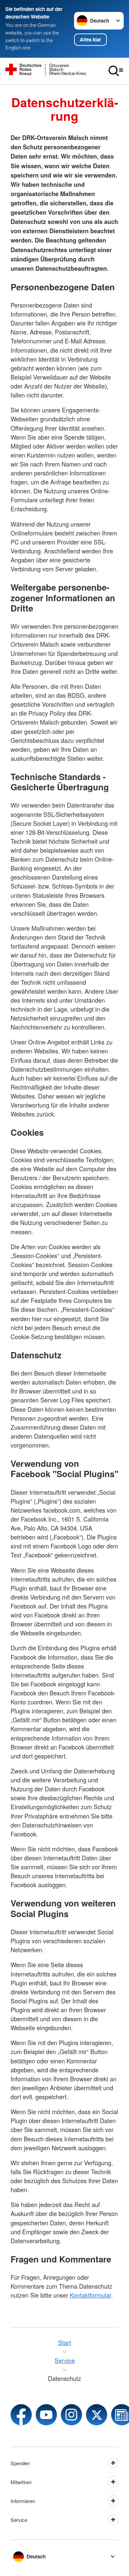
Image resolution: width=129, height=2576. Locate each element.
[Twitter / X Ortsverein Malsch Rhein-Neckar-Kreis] (97, 2415)
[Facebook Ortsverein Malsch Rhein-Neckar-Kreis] (21, 2415)
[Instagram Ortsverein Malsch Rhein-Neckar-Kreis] (71, 2415)
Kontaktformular (90, 2295)
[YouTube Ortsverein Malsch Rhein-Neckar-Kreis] (46, 2415)
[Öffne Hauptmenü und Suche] (116, 71)
